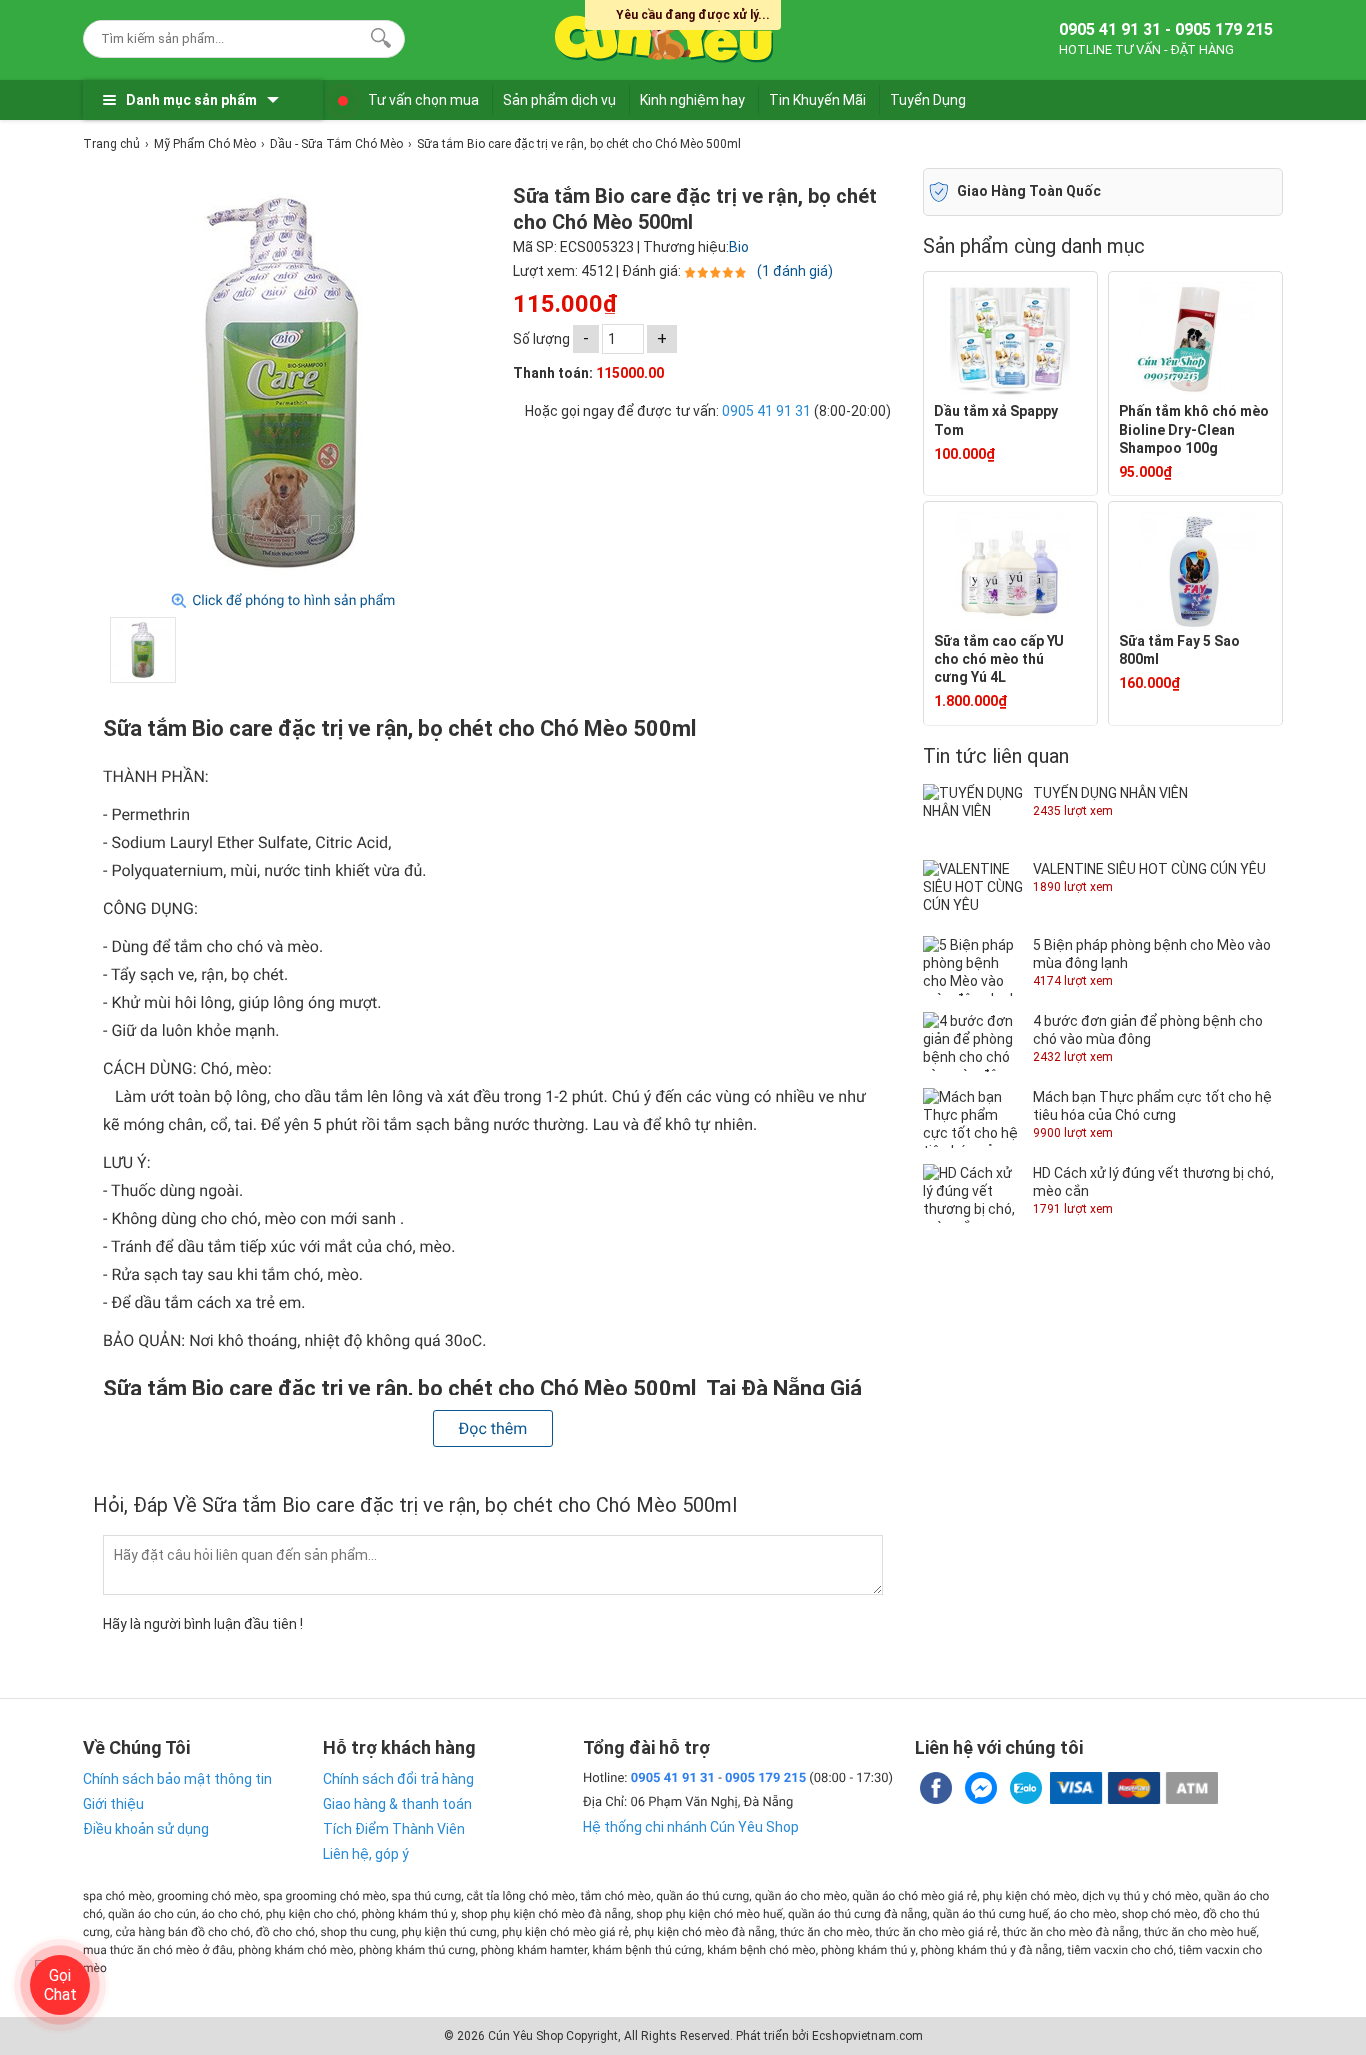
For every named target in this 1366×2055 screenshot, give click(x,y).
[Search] (376, 36)
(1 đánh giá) (795, 271)
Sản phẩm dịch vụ (559, 100)
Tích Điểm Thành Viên (394, 1829)
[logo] (665, 35)
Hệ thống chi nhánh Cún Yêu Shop (691, 1827)
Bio (739, 247)
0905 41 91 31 (766, 411)
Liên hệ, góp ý (366, 1854)
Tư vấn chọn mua (423, 100)
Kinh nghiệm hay (692, 100)
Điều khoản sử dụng (146, 1829)
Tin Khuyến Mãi (817, 100)
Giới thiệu (113, 1804)
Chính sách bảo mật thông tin (177, 1779)
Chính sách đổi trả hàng (398, 1779)
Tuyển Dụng (928, 100)
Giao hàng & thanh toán (397, 1804)
